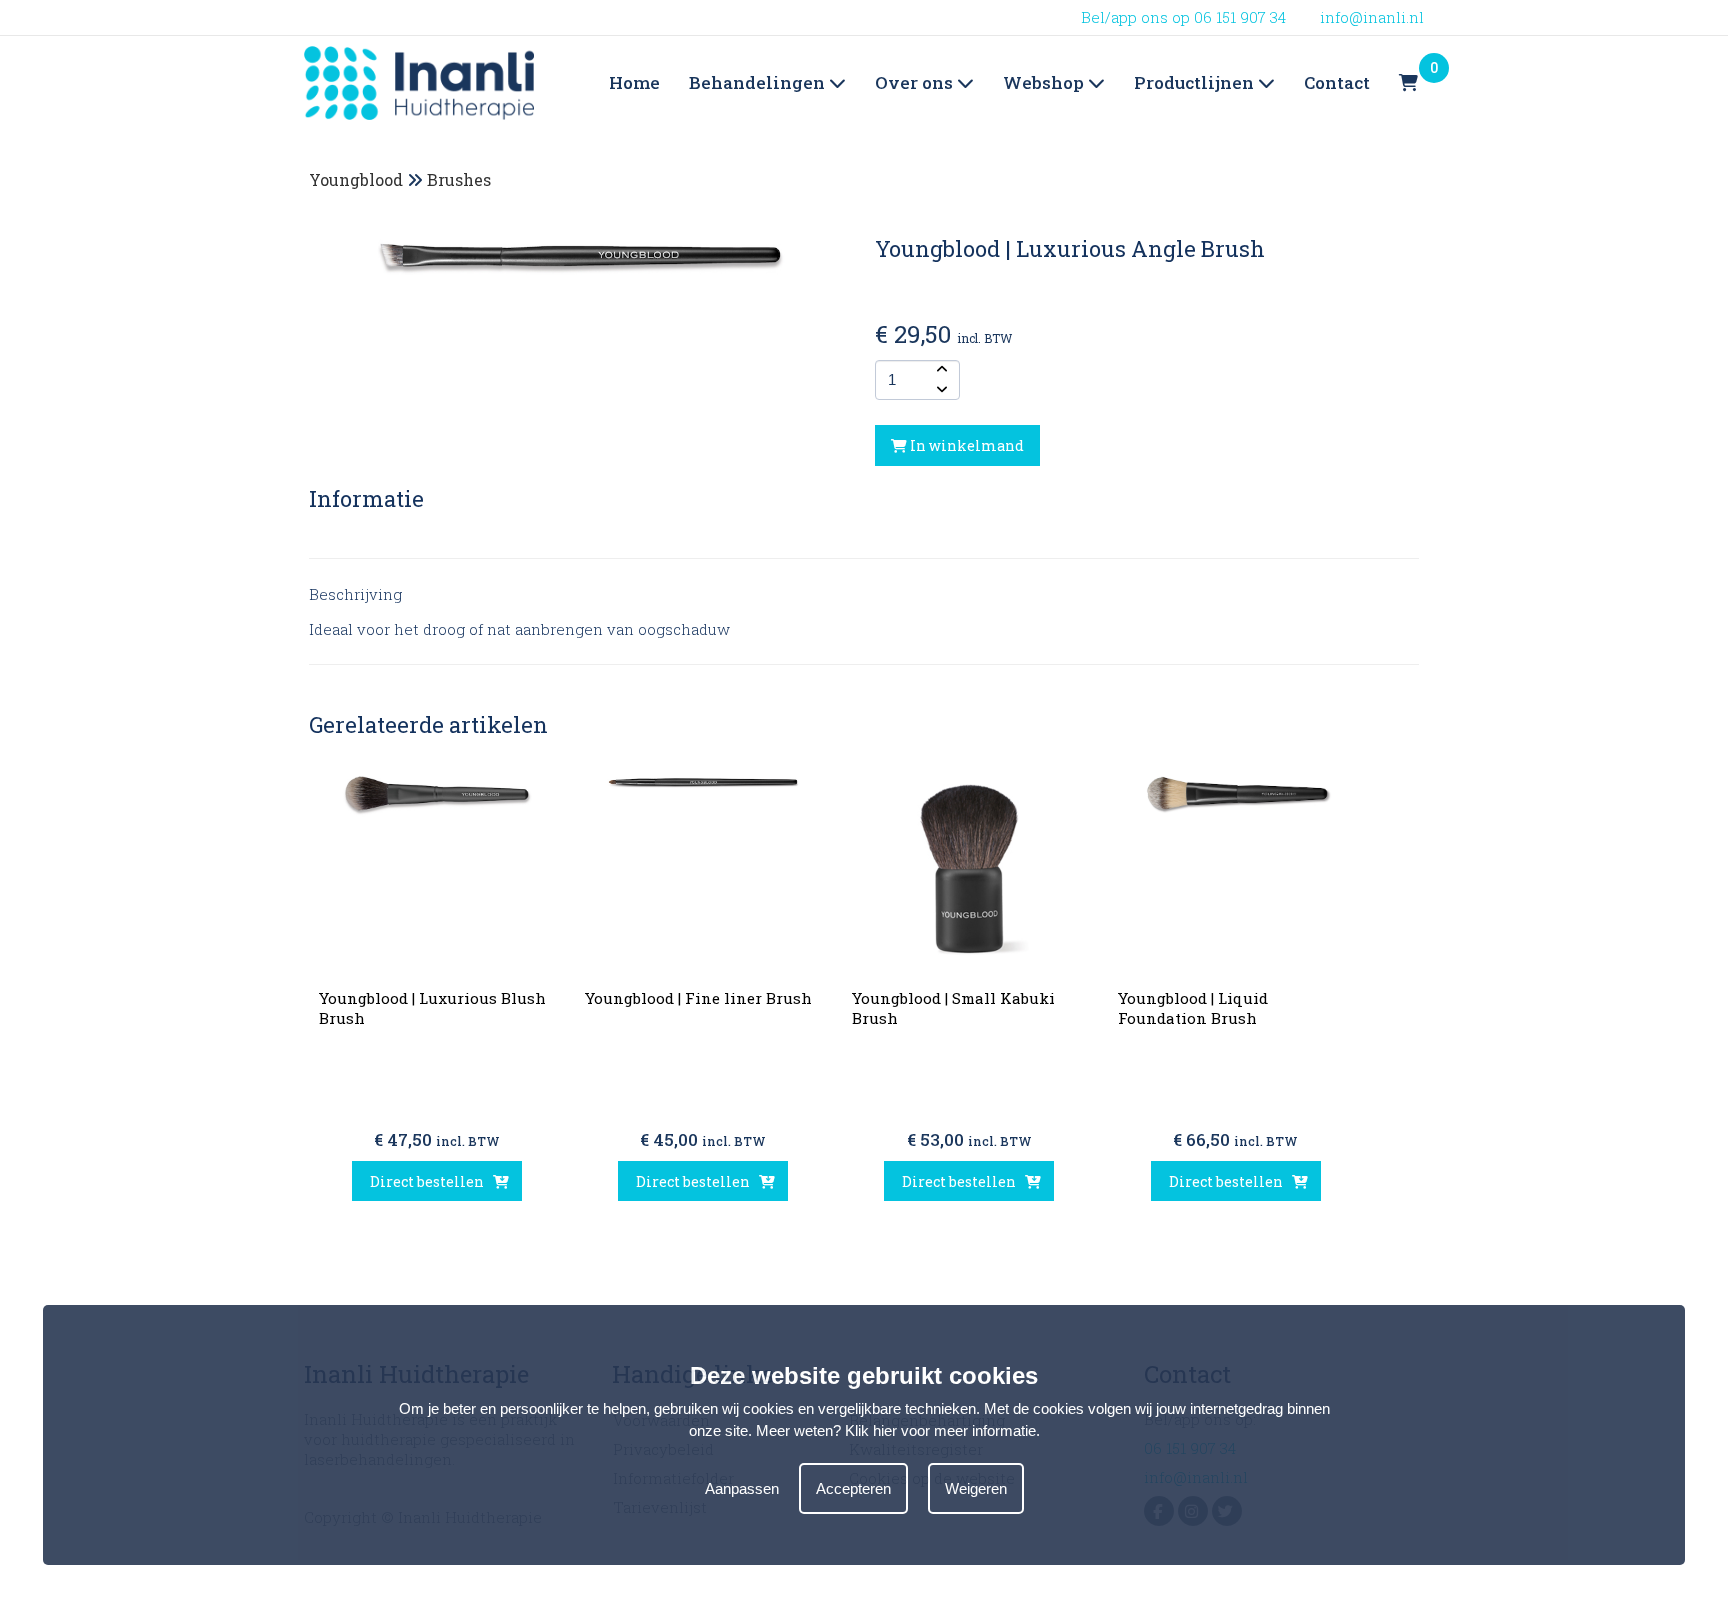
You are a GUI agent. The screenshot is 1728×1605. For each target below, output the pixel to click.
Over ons (916, 82)
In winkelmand (965, 445)
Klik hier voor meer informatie (940, 1430)
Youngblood (356, 179)
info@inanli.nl (1372, 17)
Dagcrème (1039, 147)
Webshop (1045, 82)
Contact (1337, 82)
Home (634, 82)
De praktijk (913, 147)
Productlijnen (1196, 82)
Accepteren (853, 1487)
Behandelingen (759, 82)
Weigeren (976, 1487)
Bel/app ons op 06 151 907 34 (1183, 17)
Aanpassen (742, 1487)
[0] (1408, 83)
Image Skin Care (1195, 147)
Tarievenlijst (734, 147)
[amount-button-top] (940, 370)
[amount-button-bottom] (940, 390)
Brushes (459, 179)
